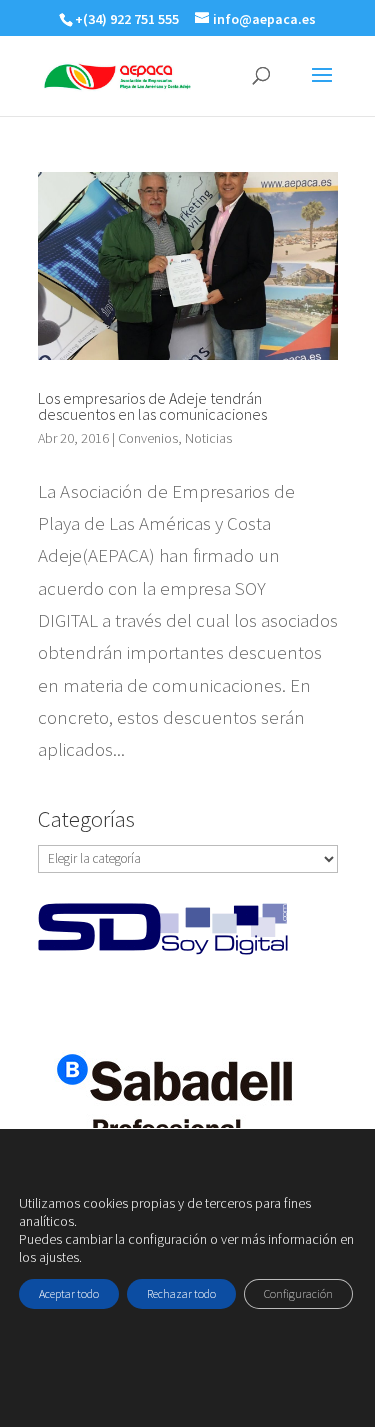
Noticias (208, 438)
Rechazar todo (181, 1293)
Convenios (148, 438)
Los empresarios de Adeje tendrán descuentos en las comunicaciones (152, 406)
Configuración (298, 1293)
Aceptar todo (69, 1293)
